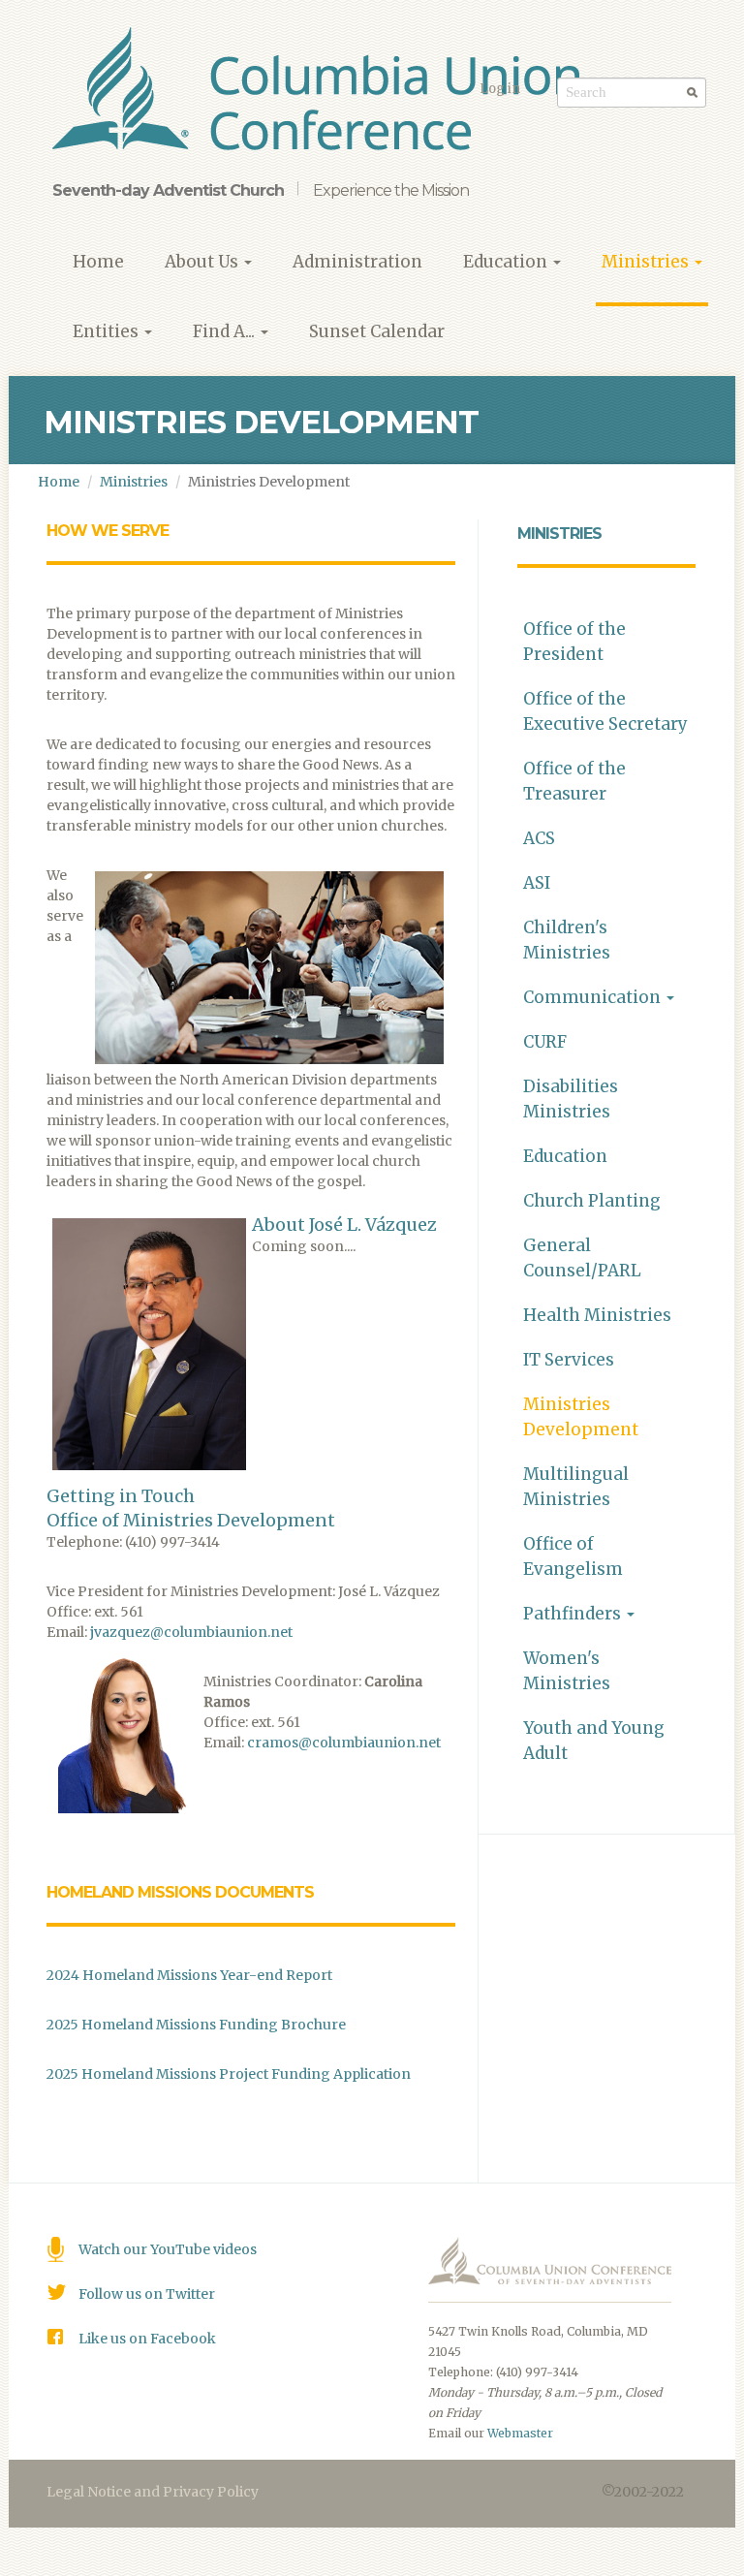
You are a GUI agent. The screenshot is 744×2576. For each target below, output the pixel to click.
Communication (594, 997)
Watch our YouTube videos (168, 2249)
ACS (539, 838)
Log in (500, 89)
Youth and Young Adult (594, 1741)
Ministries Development (581, 1417)
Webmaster (520, 2433)
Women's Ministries (567, 1671)
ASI (537, 883)
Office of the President (574, 642)
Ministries (647, 262)
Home (98, 262)
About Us (203, 262)
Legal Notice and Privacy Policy (153, 2492)
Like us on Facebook (147, 2339)
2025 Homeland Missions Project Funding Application (229, 2074)
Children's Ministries (567, 940)
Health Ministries (597, 1315)
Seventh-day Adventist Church (168, 190)
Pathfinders (574, 1614)
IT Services (569, 1360)
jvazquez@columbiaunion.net (191, 1632)
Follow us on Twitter (147, 2294)
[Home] (323, 92)
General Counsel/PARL (582, 1258)
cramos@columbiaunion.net (344, 1743)
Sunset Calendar (377, 331)
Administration (357, 262)
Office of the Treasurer (574, 781)
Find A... (226, 331)
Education (507, 262)
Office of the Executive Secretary (605, 711)
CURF (545, 1042)
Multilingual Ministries (576, 1487)
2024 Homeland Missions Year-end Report (189, 1975)
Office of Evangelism (573, 1556)
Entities (108, 331)
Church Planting (592, 1201)
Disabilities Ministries (571, 1099)
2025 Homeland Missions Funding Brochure (196, 2025)
